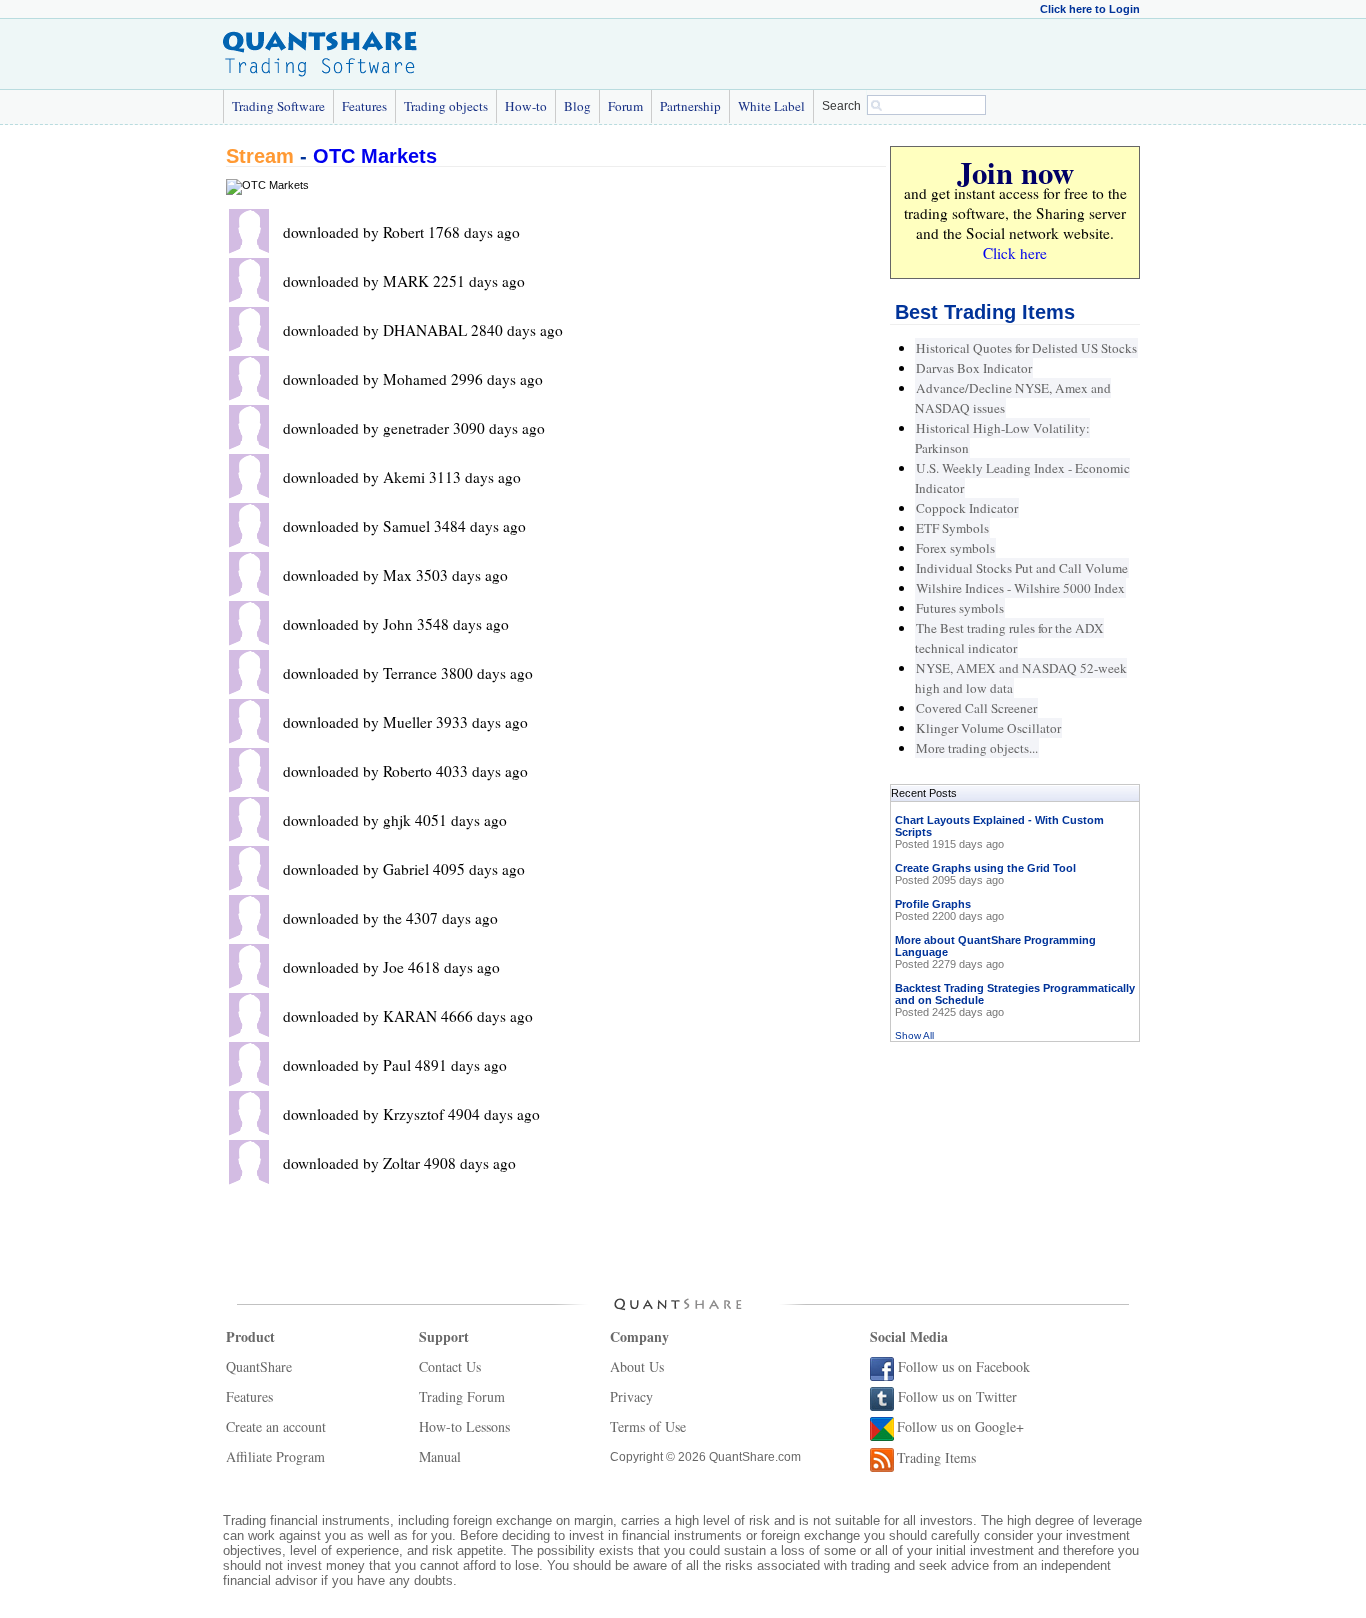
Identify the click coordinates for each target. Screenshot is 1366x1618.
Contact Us (450, 1366)
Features (364, 106)
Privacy (631, 1396)
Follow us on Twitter (957, 1396)
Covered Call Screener (976, 708)
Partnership (690, 106)
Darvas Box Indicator (974, 368)
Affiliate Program (275, 1456)
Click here (1015, 253)
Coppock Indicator (967, 508)
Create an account (276, 1426)
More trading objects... (977, 748)
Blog (577, 106)
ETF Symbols (952, 528)
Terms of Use (648, 1426)
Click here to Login (1090, 9)
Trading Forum (462, 1396)
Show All (914, 1035)
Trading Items (936, 1457)
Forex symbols (955, 548)
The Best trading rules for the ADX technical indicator (1009, 638)
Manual (440, 1456)
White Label (771, 106)
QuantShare (259, 1366)
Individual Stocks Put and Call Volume (1022, 568)
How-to (526, 106)
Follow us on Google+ (960, 1426)
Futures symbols (960, 608)
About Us (637, 1366)
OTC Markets (375, 156)
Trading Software (278, 106)
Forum (625, 106)
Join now (1015, 172)
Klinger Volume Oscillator (988, 728)
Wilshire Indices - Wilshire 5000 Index (1020, 588)
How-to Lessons (464, 1426)
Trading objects (446, 106)
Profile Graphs (933, 904)
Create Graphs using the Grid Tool (985, 868)
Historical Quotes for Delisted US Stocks (1026, 348)
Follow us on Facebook (964, 1366)
